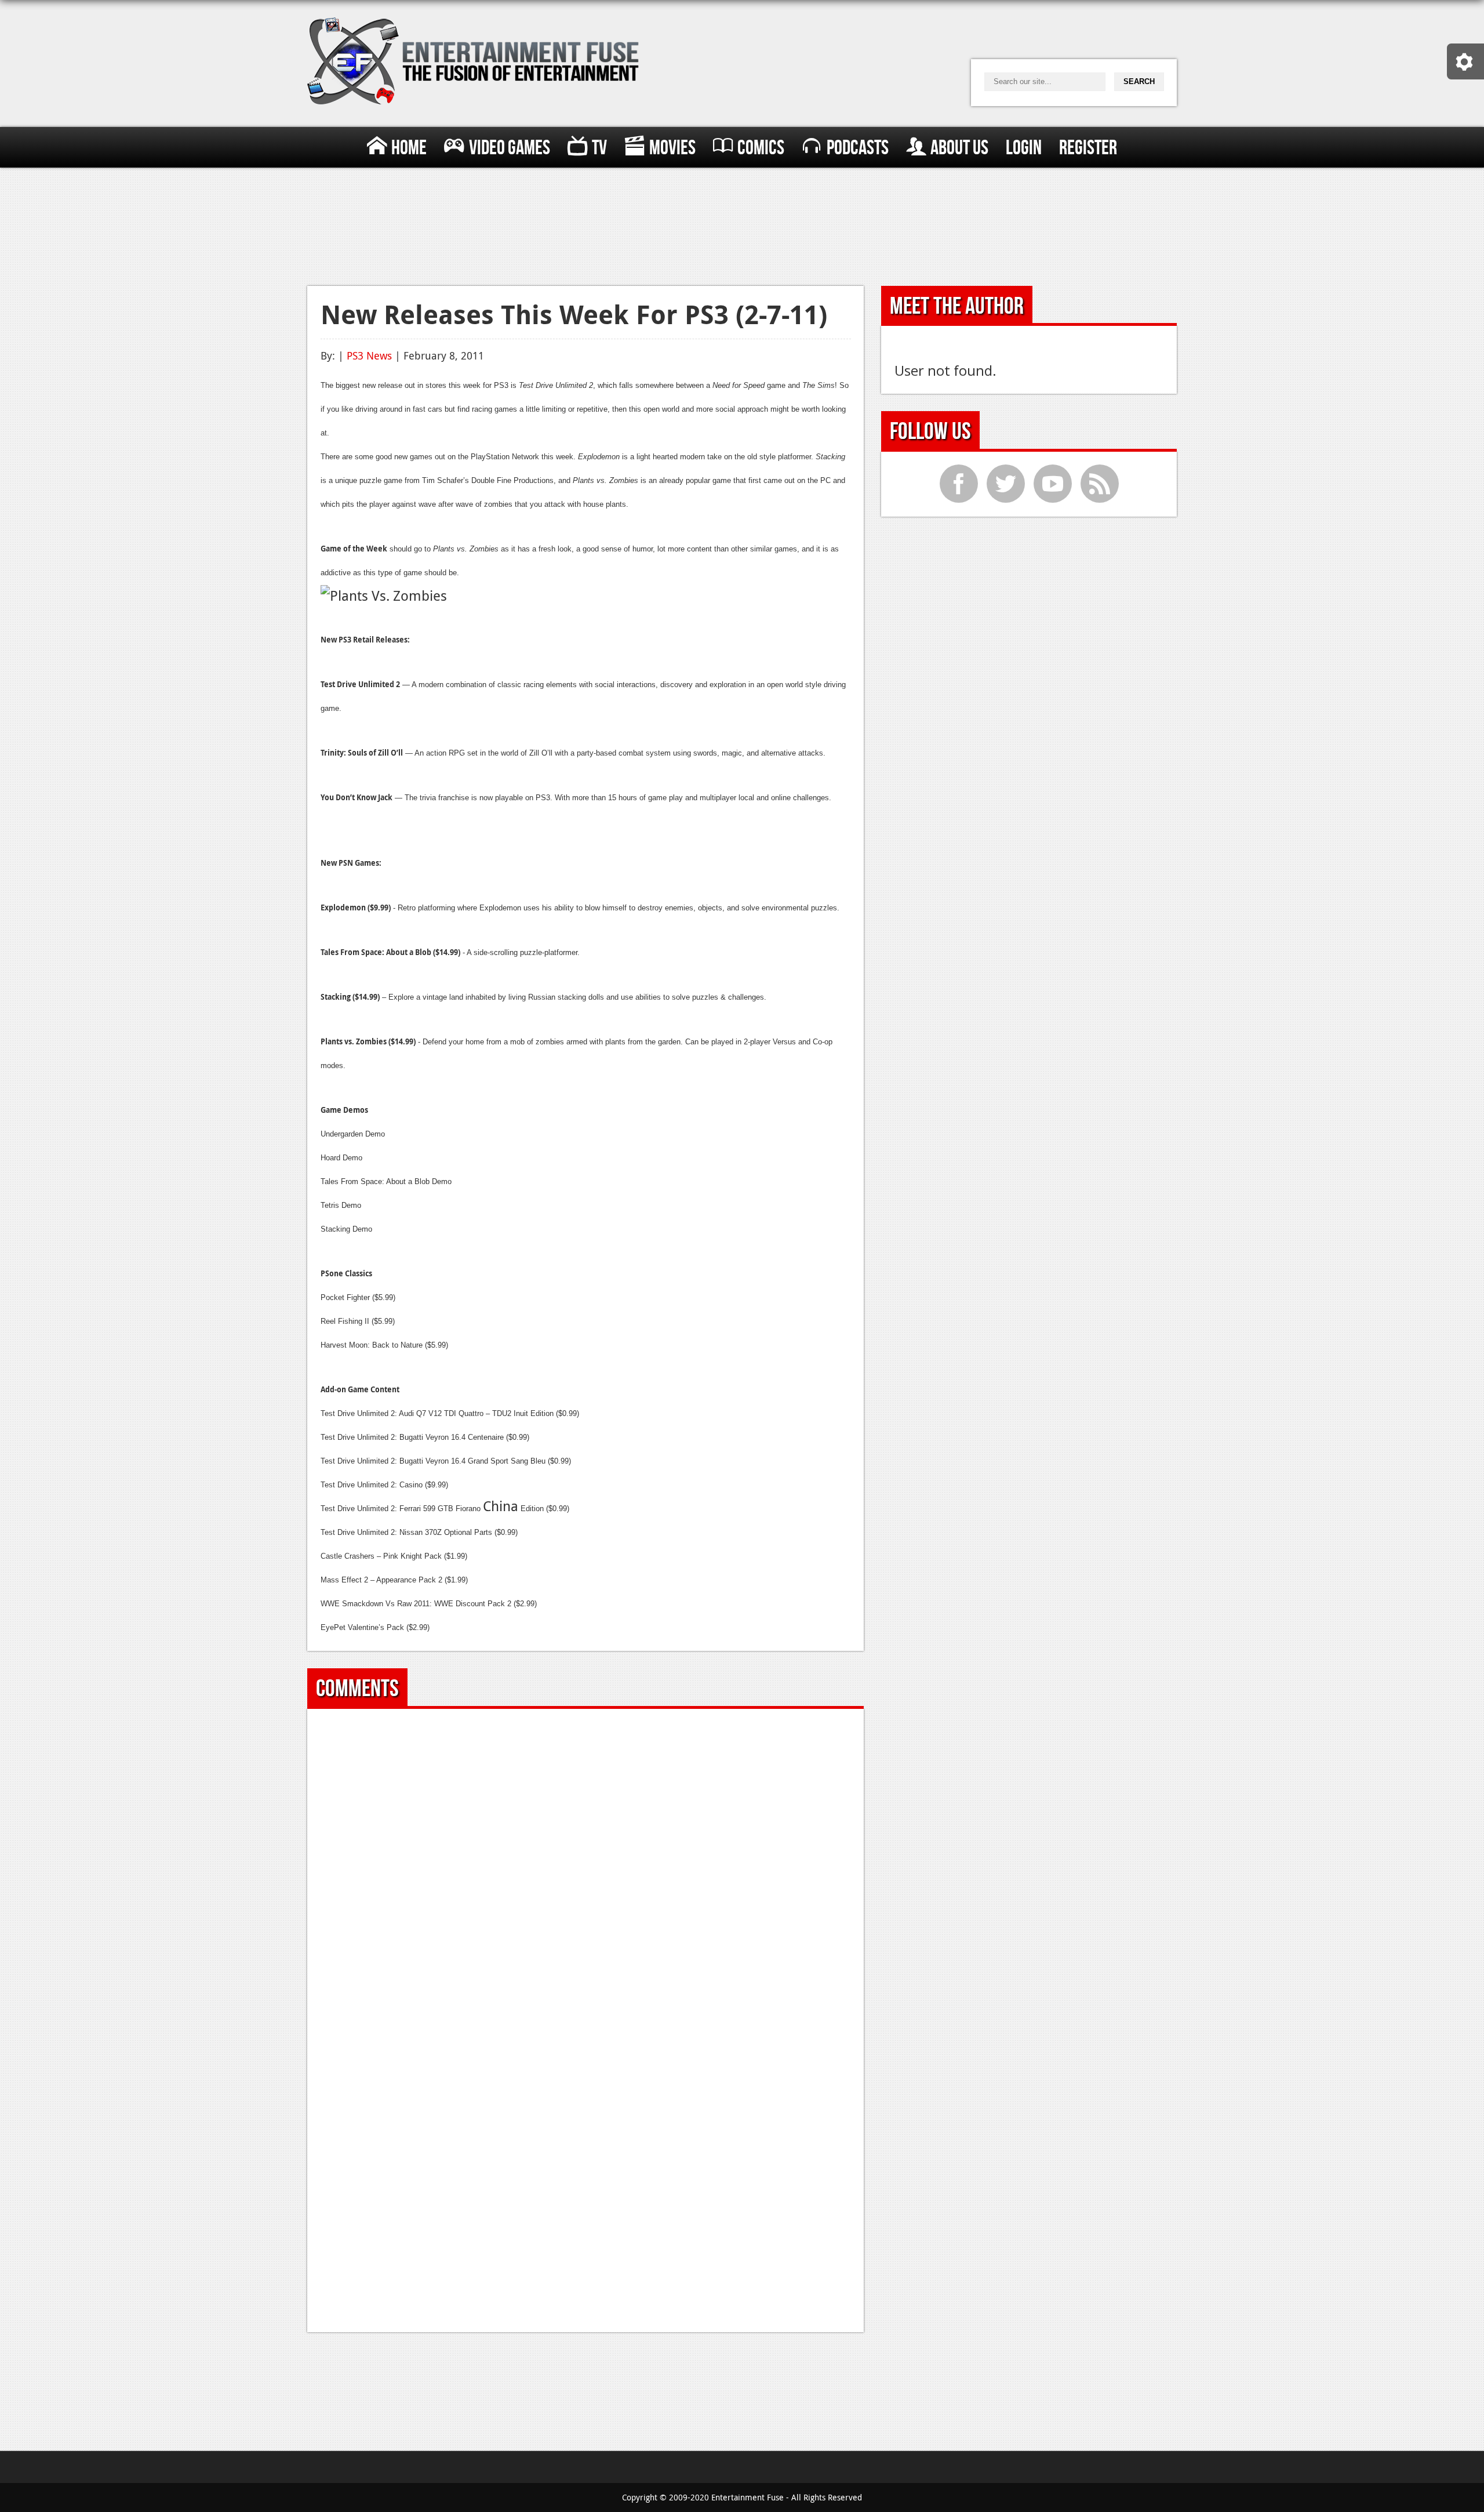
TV (599, 148)
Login (1024, 148)
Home (409, 148)
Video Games (510, 148)
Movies (672, 148)
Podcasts (858, 148)
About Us (959, 148)
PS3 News (369, 355)
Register (1088, 148)
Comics (761, 148)
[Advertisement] (742, 224)
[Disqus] (586, 1867)
